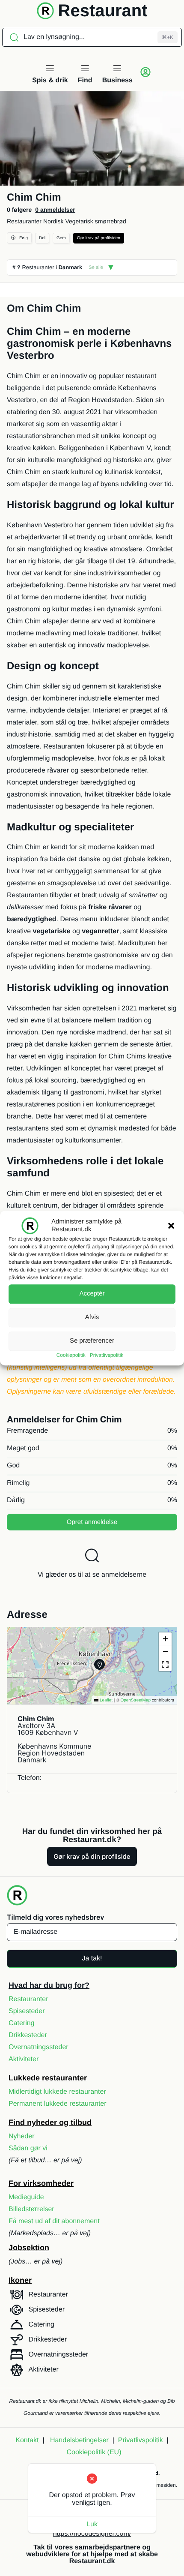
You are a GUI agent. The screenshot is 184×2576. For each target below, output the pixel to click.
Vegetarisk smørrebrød (95, 221)
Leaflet (105, 1700)
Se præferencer (92, 1341)
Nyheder (21, 2136)
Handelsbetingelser (79, 2440)
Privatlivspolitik (107, 1355)
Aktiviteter (24, 2059)
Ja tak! (92, 1958)
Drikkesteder (28, 2035)
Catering (21, 2023)
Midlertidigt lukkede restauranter (57, 2092)
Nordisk (53, 221)
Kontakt (27, 2440)
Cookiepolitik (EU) (94, 2452)
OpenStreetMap (135, 1700)
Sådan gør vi (28, 2148)
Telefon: (30, 1778)
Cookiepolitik (71, 1355)
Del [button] (42, 238)
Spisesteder (27, 2011)
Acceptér (92, 1294)
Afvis (92, 1317)
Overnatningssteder (39, 2047)
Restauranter (24, 221)
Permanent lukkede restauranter (58, 2104)
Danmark (71, 267)
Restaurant (103, 11)
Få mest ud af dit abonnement (54, 2221)
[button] (171, 1226)
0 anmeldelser (55, 210)
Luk (92, 2524)
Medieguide (26, 2197)
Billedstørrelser (31, 2209)
